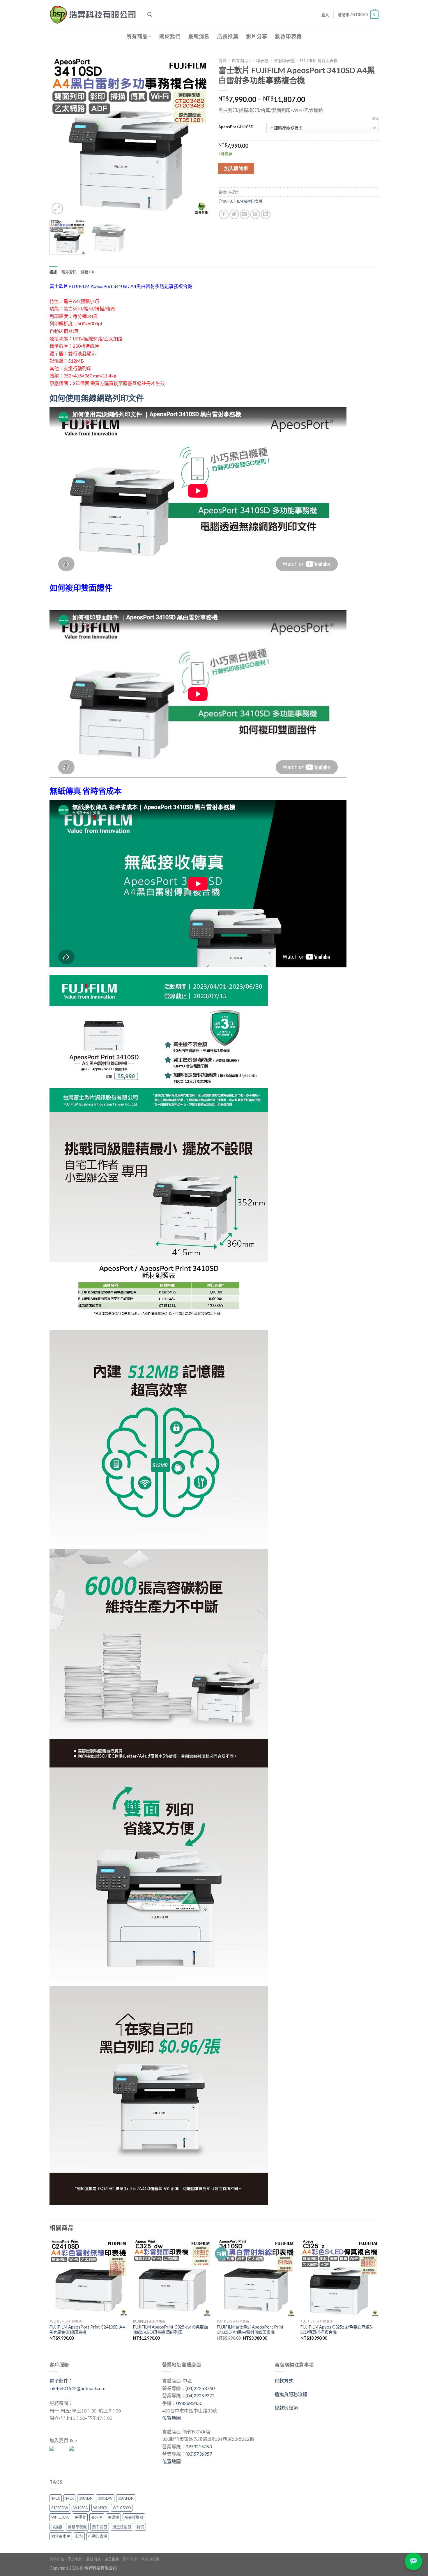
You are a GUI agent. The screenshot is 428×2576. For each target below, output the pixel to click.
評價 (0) (87, 272)
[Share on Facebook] (224, 214)
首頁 (222, 61)
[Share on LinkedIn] (266, 214)
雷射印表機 (284, 61)
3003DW (105, 2498)
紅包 (79, 2536)
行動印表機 (98, 2536)
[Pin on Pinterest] (255, 214)
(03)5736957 (199, 2454)
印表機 (262, 61)
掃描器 (57, 2527)
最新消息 (199, 36)
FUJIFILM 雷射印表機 (319, 61)
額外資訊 (69, 272)
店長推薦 (228, 36)
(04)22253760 (200, 2388)
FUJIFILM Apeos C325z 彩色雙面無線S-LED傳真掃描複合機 (337, 2330)
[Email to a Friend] (245, 214)
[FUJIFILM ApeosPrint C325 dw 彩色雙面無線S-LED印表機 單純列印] (172, 2278)
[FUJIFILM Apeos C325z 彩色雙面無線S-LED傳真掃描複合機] (339, 2278)
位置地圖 (171, 2418)
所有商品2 (241, 61)
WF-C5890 (60, 2517)
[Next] (199, 136)
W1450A (81, 2508)
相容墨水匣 (61, 2536)
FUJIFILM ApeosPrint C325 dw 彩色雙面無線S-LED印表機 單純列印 (170, 2330)
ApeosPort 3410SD (236, 127)
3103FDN (126, 2498)
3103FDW (60, 2508)
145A (56, 2498)
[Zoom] (57, 209)
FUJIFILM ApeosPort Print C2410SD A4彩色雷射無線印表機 (87, 2330)
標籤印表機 (77, 2527)
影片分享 (257, 36)
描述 (53, 272)
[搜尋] (150, 14)
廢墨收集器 (134, 2517)
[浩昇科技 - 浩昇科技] (94, 15)
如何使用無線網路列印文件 (97, 398)
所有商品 (137, 36)
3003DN (86, 2498)
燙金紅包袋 (122, 2527)
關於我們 (170, 36)
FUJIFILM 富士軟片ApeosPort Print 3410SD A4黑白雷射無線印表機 (250, 2330)
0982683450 (189, 2403)
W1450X (100, 2508)
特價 (140, 2527)
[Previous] (60, 136)
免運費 (80, 2517)
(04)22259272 (200, 2395)
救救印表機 (288, 36)
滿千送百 (100, 2527)
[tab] (53, 272)
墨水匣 (97, 2517)
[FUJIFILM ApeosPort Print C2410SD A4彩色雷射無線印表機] (89, 2278)
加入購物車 (236, 168)
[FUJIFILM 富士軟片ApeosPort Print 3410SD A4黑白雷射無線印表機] (256, 2278)
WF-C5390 (122, 2508)
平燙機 (113, 2517)
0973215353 (199, 2446)
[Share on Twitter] (234, 214)
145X (69, 2498)
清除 (375, 118)
